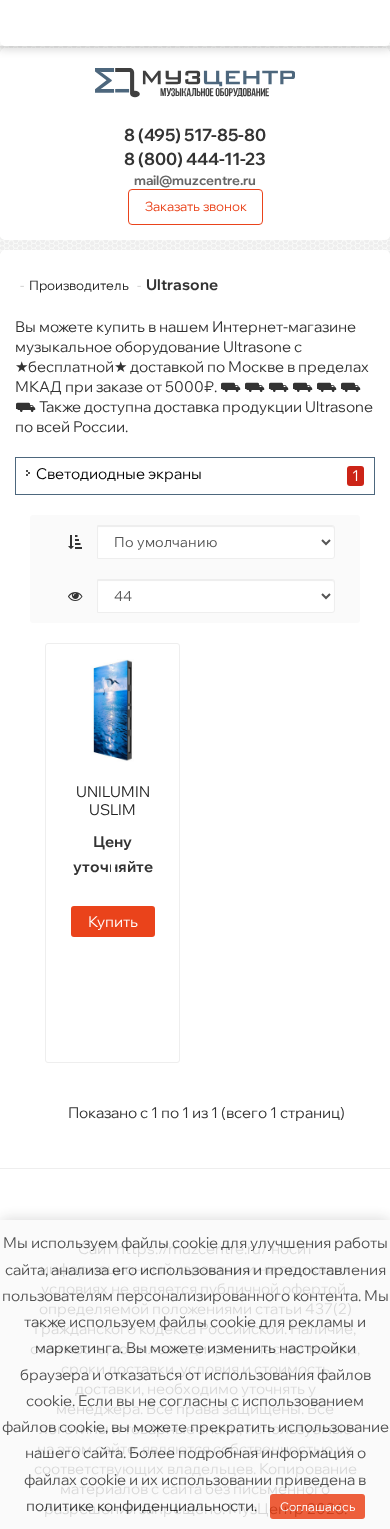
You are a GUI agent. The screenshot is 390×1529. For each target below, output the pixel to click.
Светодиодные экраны (119, 474)
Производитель (79, 285)
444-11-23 (195, 158)
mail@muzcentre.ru (195, 180)
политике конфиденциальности (140, 1505)
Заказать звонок (196, 206)
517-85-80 (195, 134)
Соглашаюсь (317, 1506)
